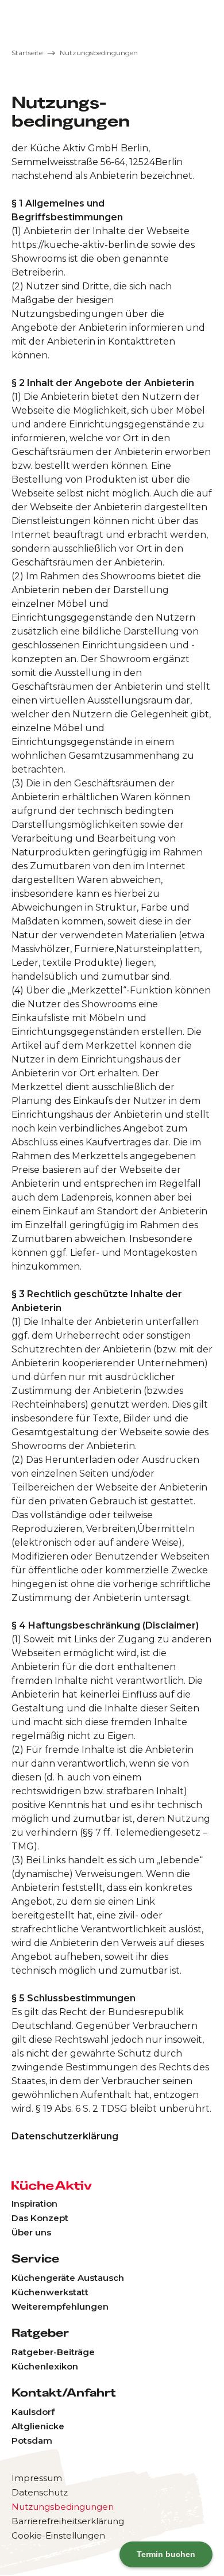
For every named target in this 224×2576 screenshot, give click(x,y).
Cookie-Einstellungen (58, 2535)
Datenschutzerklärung (65, 2136)
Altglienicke (38, 2426)
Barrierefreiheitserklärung (68, 2521)
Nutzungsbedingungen (99, 53)
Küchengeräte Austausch (68, 2278)
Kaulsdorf (33, 2412)
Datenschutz (40, 2492)
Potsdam (32, 2441)
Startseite (27, 53)
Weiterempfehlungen (60, 2306)
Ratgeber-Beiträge (53, 2352)
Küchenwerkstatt (50, 2292)
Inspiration (34, 2204)
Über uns (31, 2232)
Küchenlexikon (45, 2366)
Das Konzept (40, 2218)
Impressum (37, 2478)
